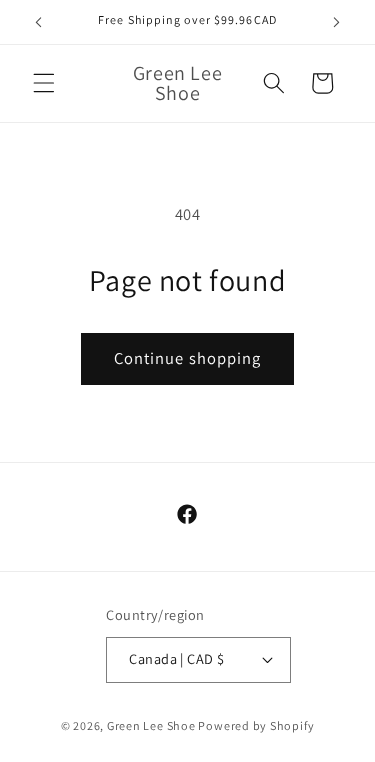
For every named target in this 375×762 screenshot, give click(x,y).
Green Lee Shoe (151, 725)
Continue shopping (188, 358)
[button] (44, 83)
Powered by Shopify (256, 725)
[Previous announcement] (39, 22)
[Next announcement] (337, 22)
